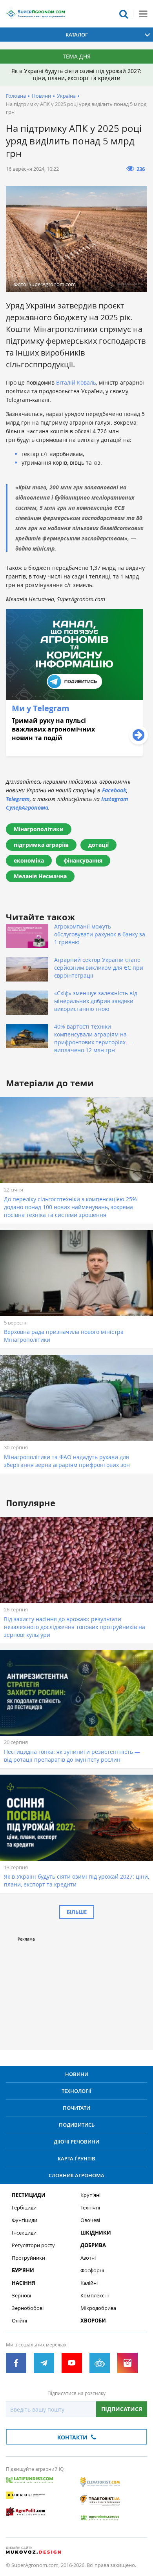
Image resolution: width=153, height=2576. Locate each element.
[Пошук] (124, 14)
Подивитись (77, 2125)
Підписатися (122, 2409)
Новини (41, 96)
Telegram (18, 799)
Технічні (90, 2208)
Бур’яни (23, 2270)
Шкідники (96, 2233)
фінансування (83, 860)
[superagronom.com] (35, 14)
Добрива (93, 2245)
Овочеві (90, 2220)
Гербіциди (24, 2208)
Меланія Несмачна (40, 876)
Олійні (19, 2321)
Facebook (114, 790)
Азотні (88, 2258)
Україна (66, 96)
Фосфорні (92, 2270)
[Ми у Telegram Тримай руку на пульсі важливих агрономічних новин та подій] (74, 754)
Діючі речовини (76, 2142)
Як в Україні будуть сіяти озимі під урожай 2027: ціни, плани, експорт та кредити (76, 74)
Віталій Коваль (76, 382)
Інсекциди (24, 2233)
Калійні (89, 2283)
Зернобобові (28, 2308)
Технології (76, 2091)
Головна (16, 96)
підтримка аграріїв (41, 845)
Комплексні (95, 2296)
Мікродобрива (98, 2308)
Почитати (76, 2108)
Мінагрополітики (39, 829)
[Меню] (143, 14)
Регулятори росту (33, 2245)
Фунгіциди (25, 2220)
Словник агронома (76, 2175)
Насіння (24, 2283)
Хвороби (93, 2321)
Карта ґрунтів (76, 2158)
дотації (98, 845)
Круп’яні (90, 2195)
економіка (29, 860)
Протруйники (28, 2258)
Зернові (21, 2296)
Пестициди (29, 2195)
